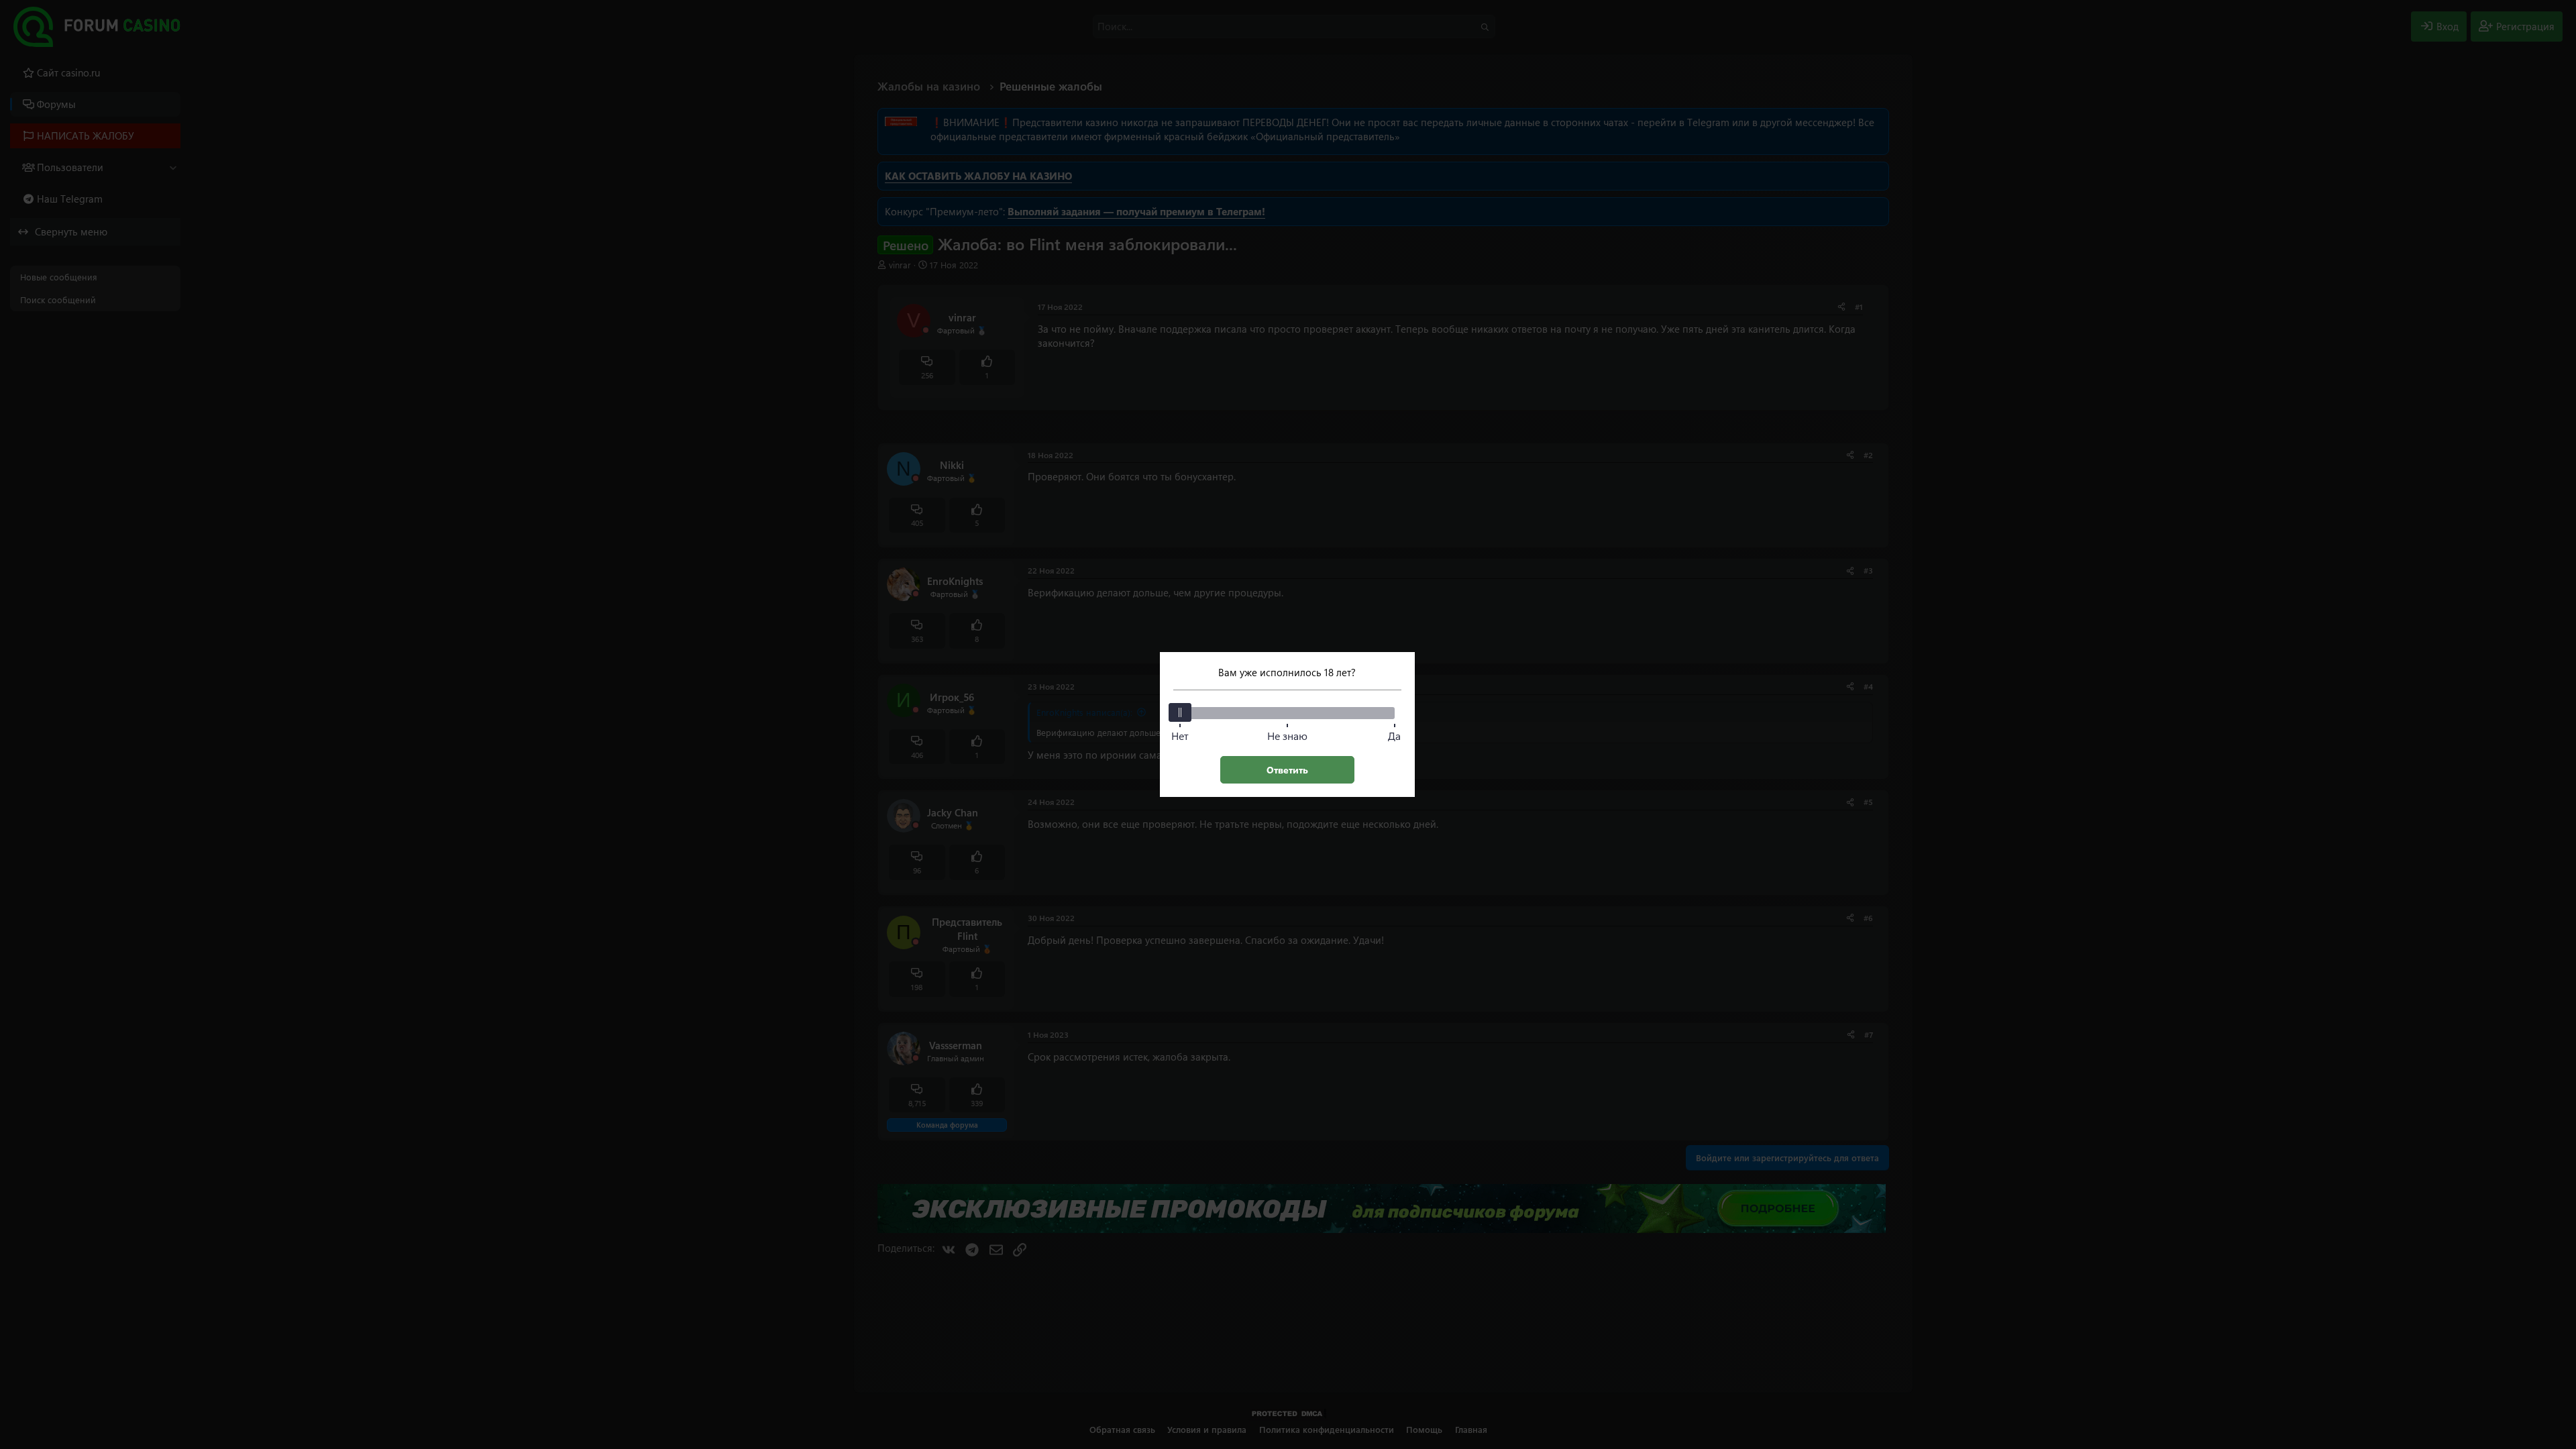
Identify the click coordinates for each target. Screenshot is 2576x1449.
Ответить (1287, 770)
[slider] (1180, 712)
